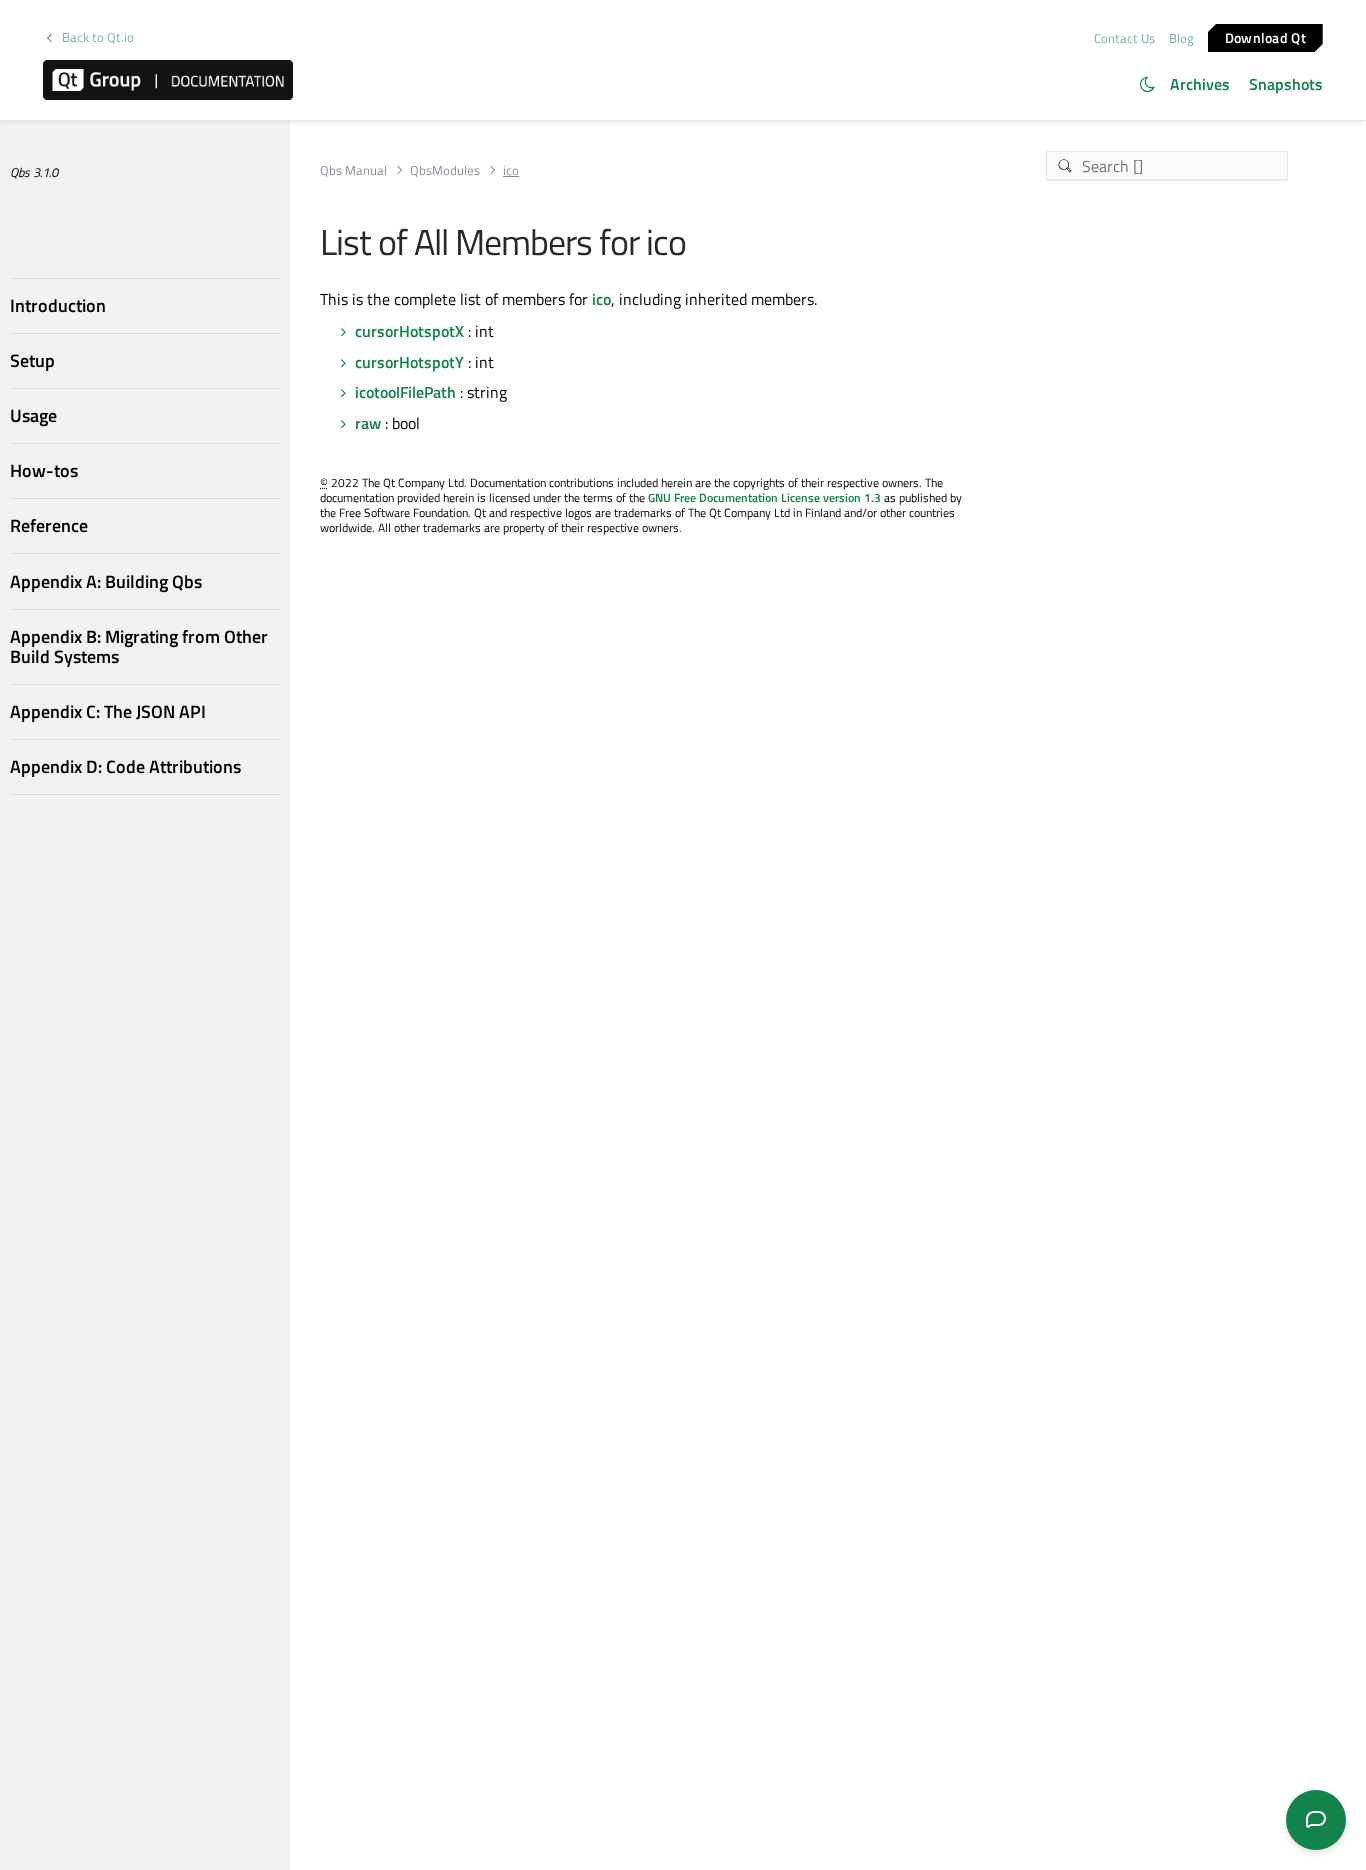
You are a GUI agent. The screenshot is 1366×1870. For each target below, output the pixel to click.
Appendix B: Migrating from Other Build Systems (139, 646)
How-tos (44, 470)
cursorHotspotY (409, 362)
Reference (49, 525)
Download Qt (1265, 36)
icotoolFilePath (405, 392)
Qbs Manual (353, 170)
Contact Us (1124, 38)
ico (601, 299)
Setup (32, 360)
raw (368, 423)
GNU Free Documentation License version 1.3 (764, 497)
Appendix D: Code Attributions (125, 766)
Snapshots (1286, 84)
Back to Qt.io (98, 37)
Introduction (58, 305)
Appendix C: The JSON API (108, 711)
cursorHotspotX (409, 331)
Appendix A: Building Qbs (106, 581)
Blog (1181, 38)
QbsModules (445, 170)
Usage (33, 415)
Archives (1200, 84)
